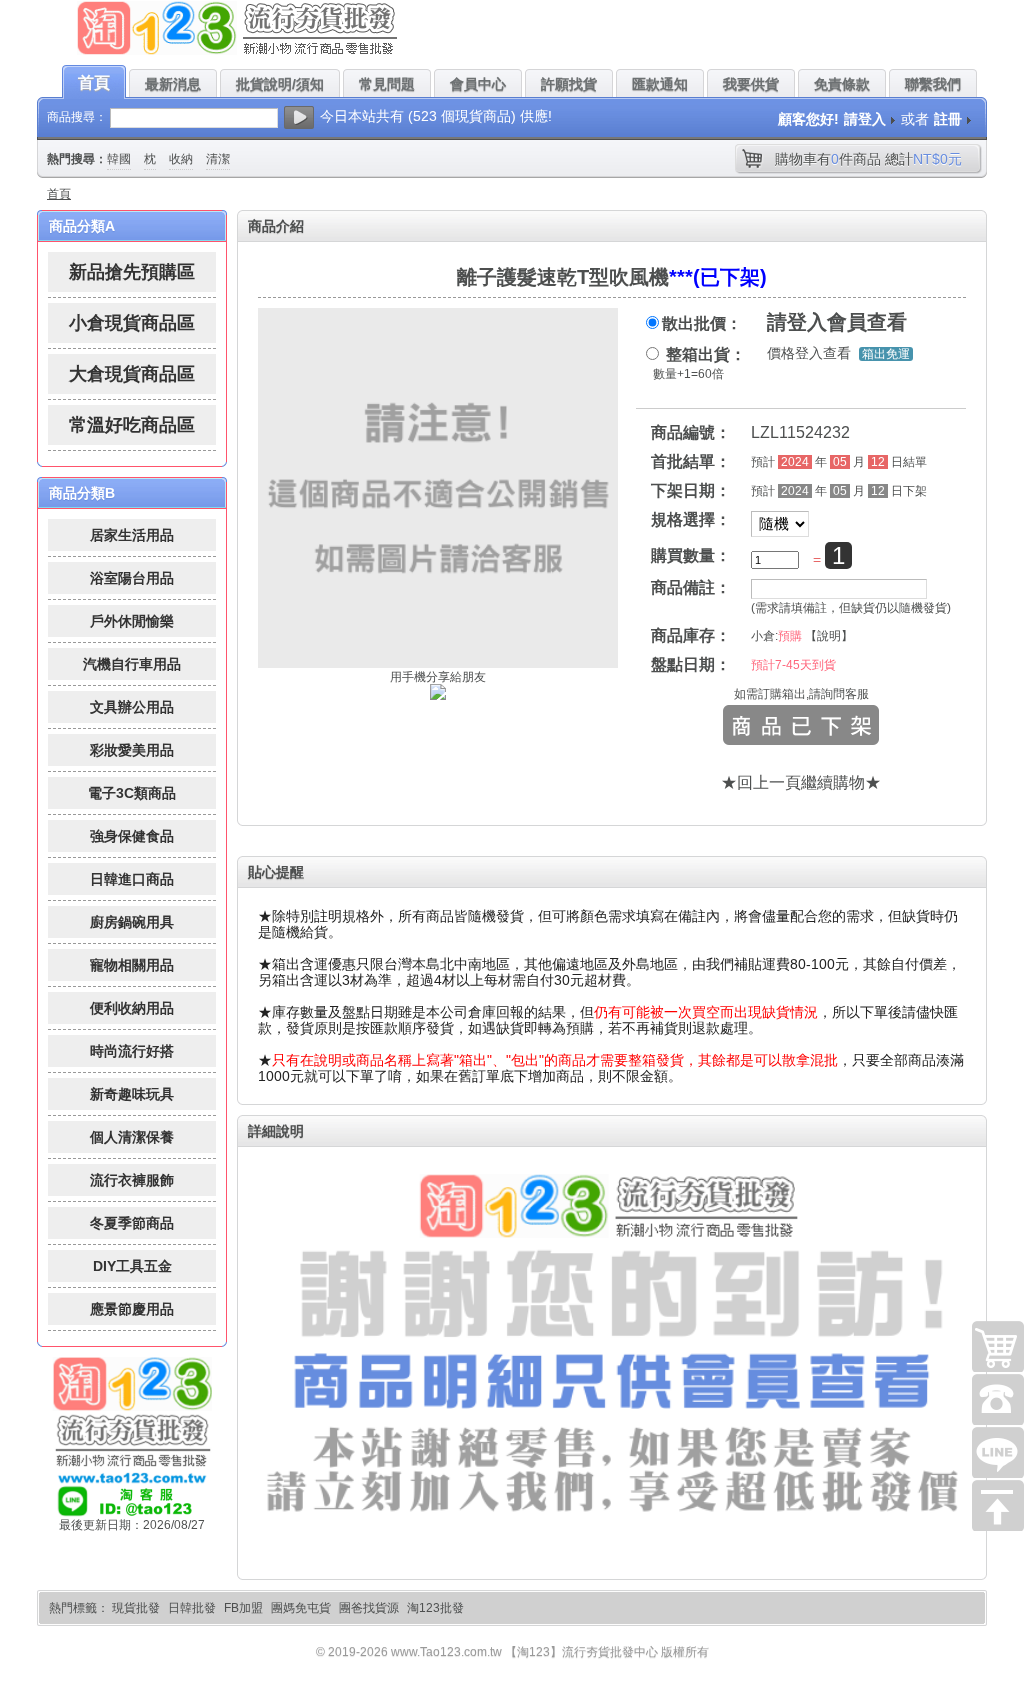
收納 (181, 159)
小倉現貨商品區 (132, 323)
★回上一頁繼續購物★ (801, 782)
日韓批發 (192, 1608)
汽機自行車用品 (132, 664)
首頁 (59, 194)
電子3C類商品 (132, 793)
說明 (829, 636)
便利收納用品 (132, 1008)
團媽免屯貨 (301, 1608)
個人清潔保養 (132, 1137)
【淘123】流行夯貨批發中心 (581, 1652)
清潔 (218, 159)
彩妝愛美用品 (132, 750)
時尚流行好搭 (132, 1051)
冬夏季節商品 (132, 1223)
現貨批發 (136, 1608)
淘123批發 (435, 1608)
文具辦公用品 (132, 707)
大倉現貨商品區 (132, 374)
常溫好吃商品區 (132, 425)
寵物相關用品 (132, 965)
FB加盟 (243, 1608)
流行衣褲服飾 (132, 1180)
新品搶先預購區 (132, 272)
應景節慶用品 (132, 1309)
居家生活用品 (132, 535)
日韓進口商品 (132, 879)
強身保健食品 (132, 836)
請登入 (865, 119)
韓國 (119, 159)
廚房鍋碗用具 (132, 922)
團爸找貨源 (369, 1608)
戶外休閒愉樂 (132, 621)
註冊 (948, 119)
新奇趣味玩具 (132, 1094)
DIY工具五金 (132, 1266)
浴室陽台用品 (132, 578)
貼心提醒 (276, 872)
